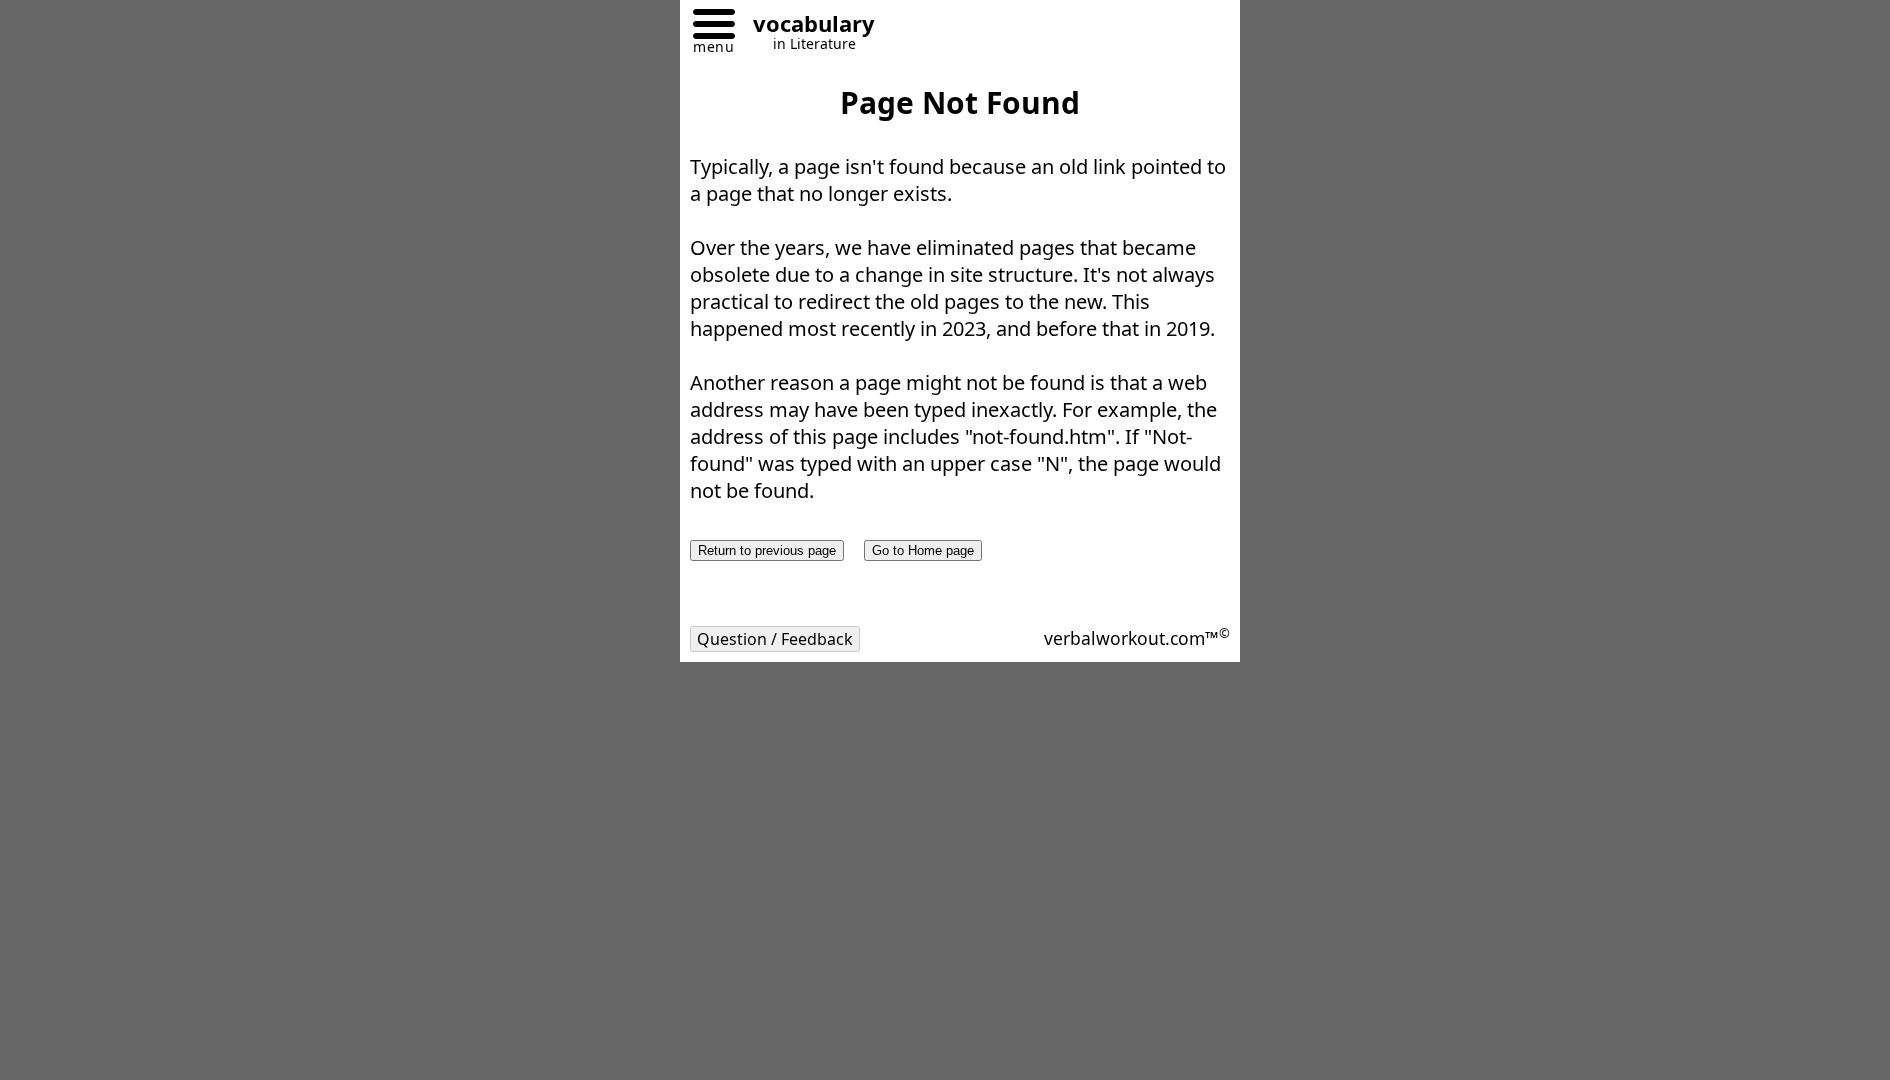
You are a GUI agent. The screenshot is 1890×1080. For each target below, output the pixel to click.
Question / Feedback (775, 639)
